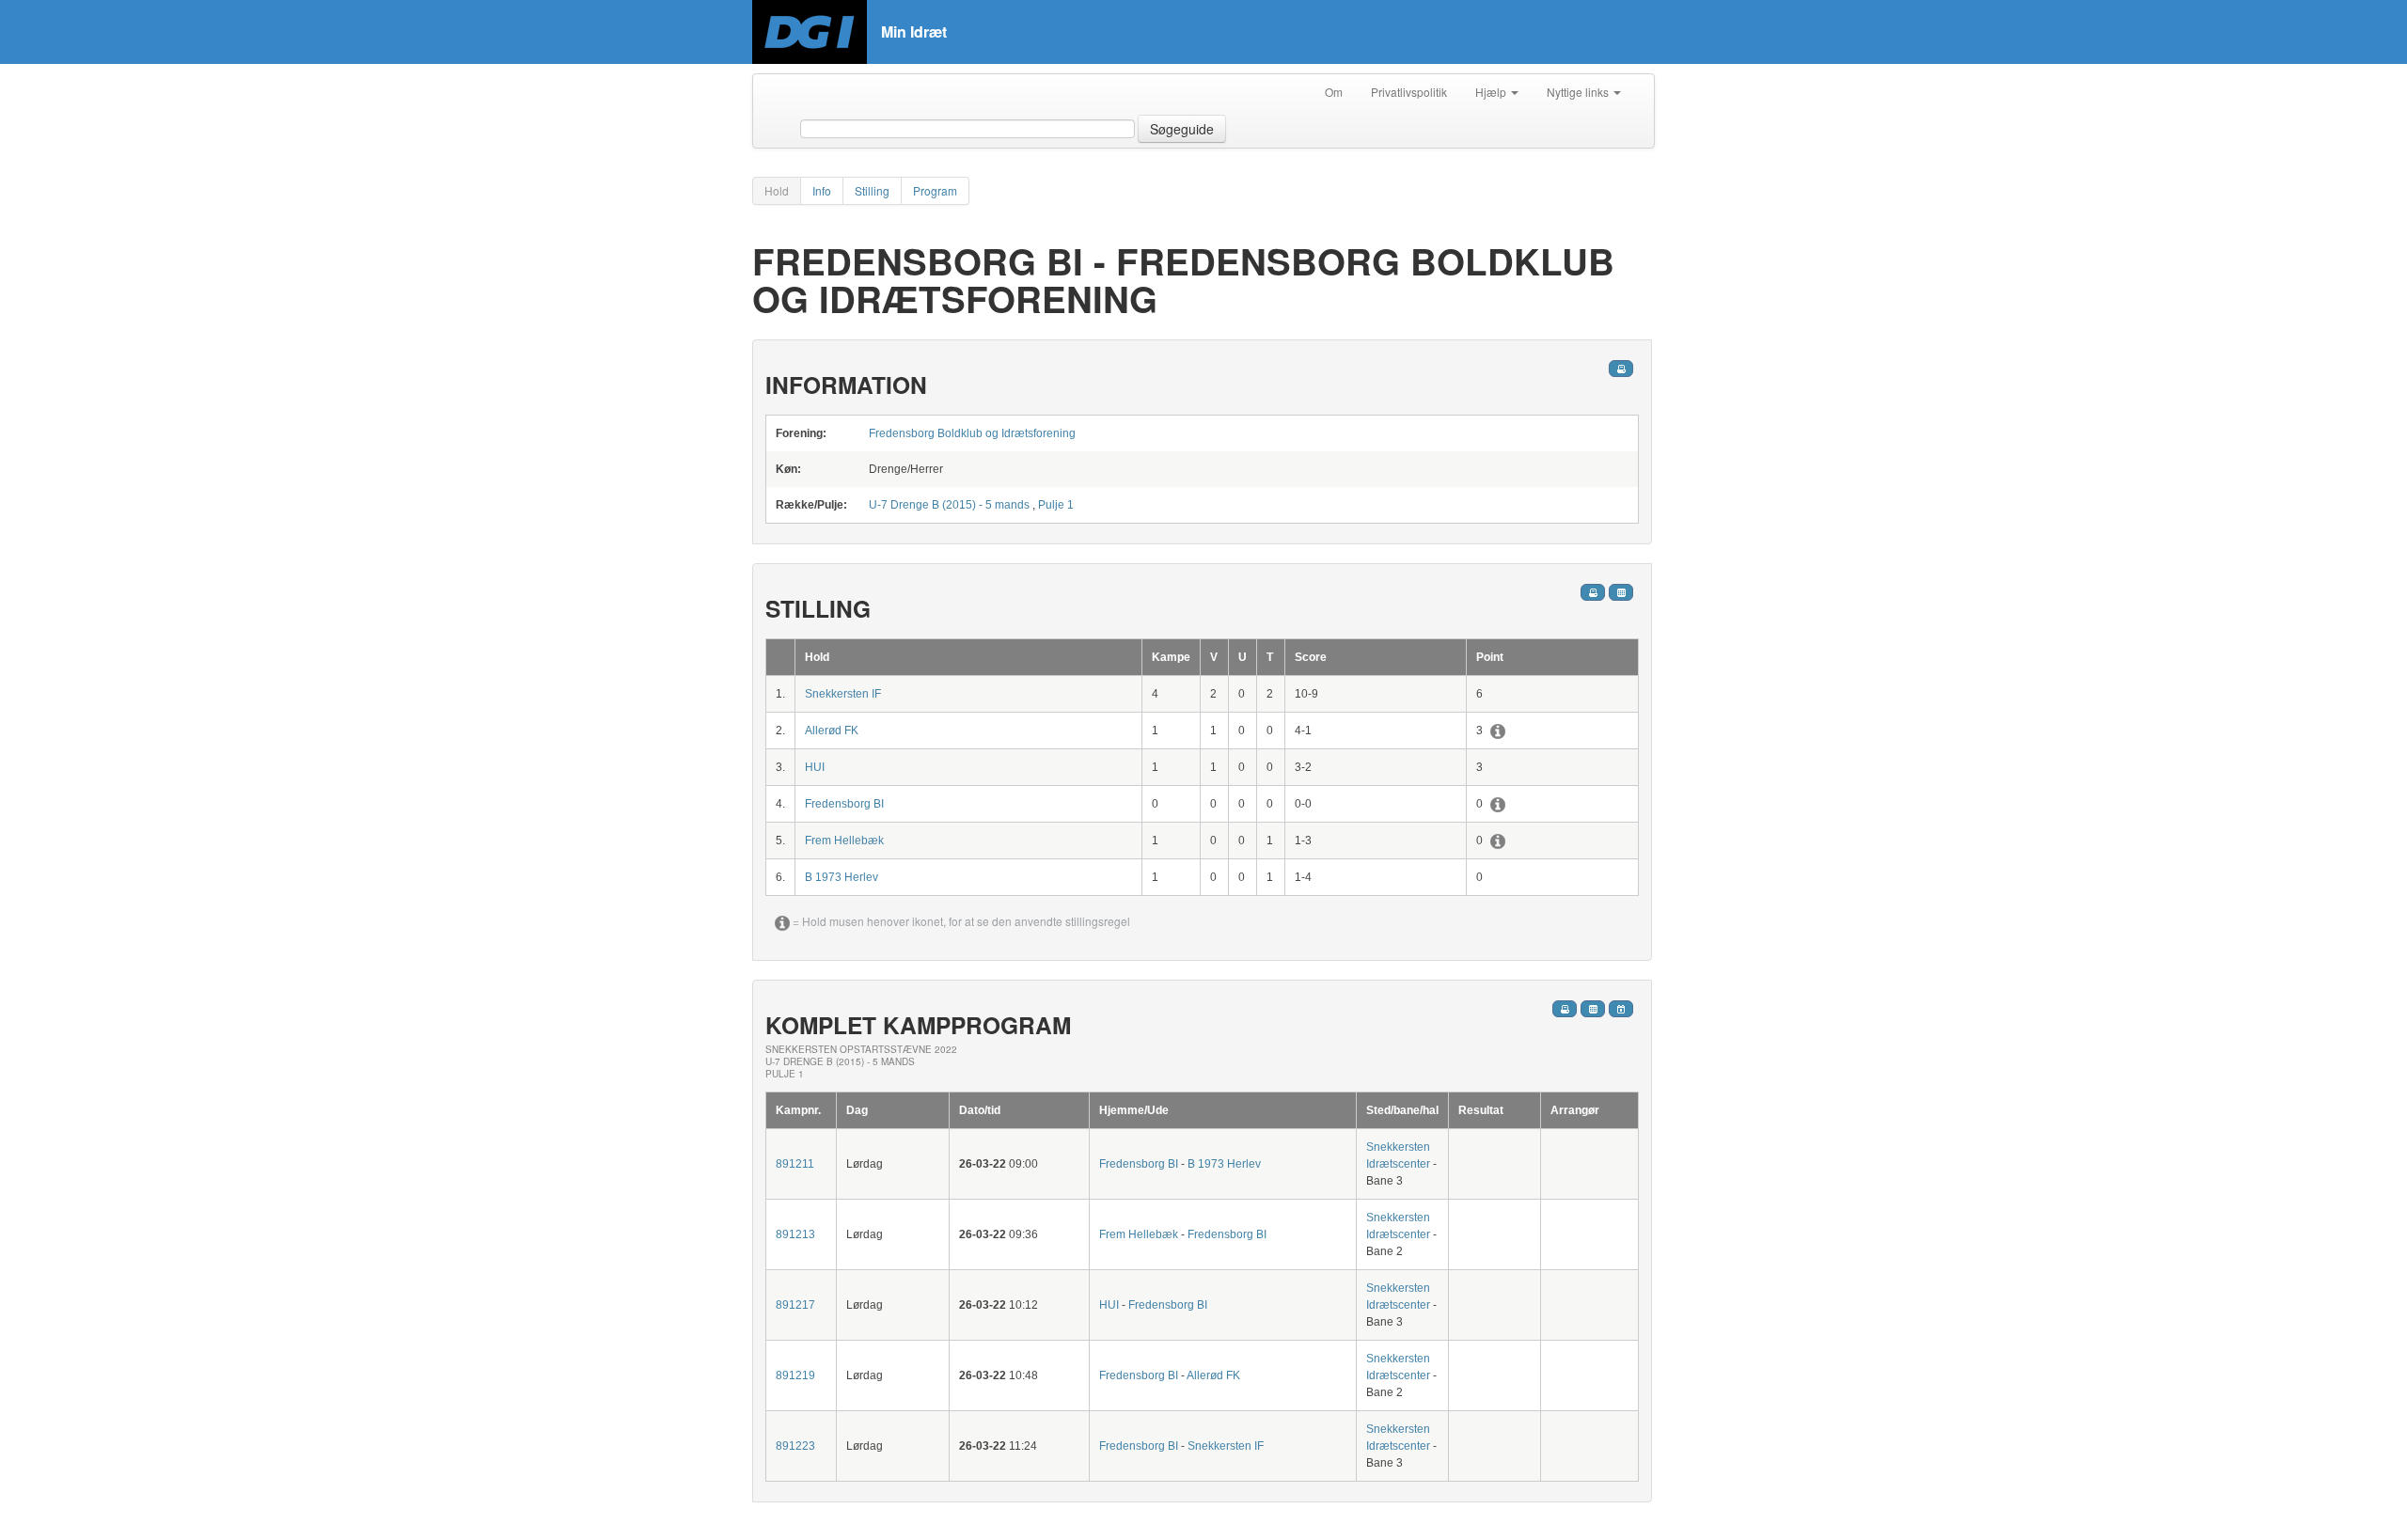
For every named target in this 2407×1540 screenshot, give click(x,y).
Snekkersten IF (843, 694)
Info (822, 190)
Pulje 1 (1056, 505)
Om (1334, 92)
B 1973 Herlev (842, 877)
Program (935, 190)
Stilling (872, 190)
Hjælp (1492, 92)
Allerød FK (832, 731)
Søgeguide (1182, 129)
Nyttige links (1579, 92)
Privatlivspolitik (1409, 92)
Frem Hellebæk (844, 841)
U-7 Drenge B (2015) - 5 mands (951, 505)
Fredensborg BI (844, 804)
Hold (777, 190)
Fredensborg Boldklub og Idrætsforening (972, 433)
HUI (815, 767)
